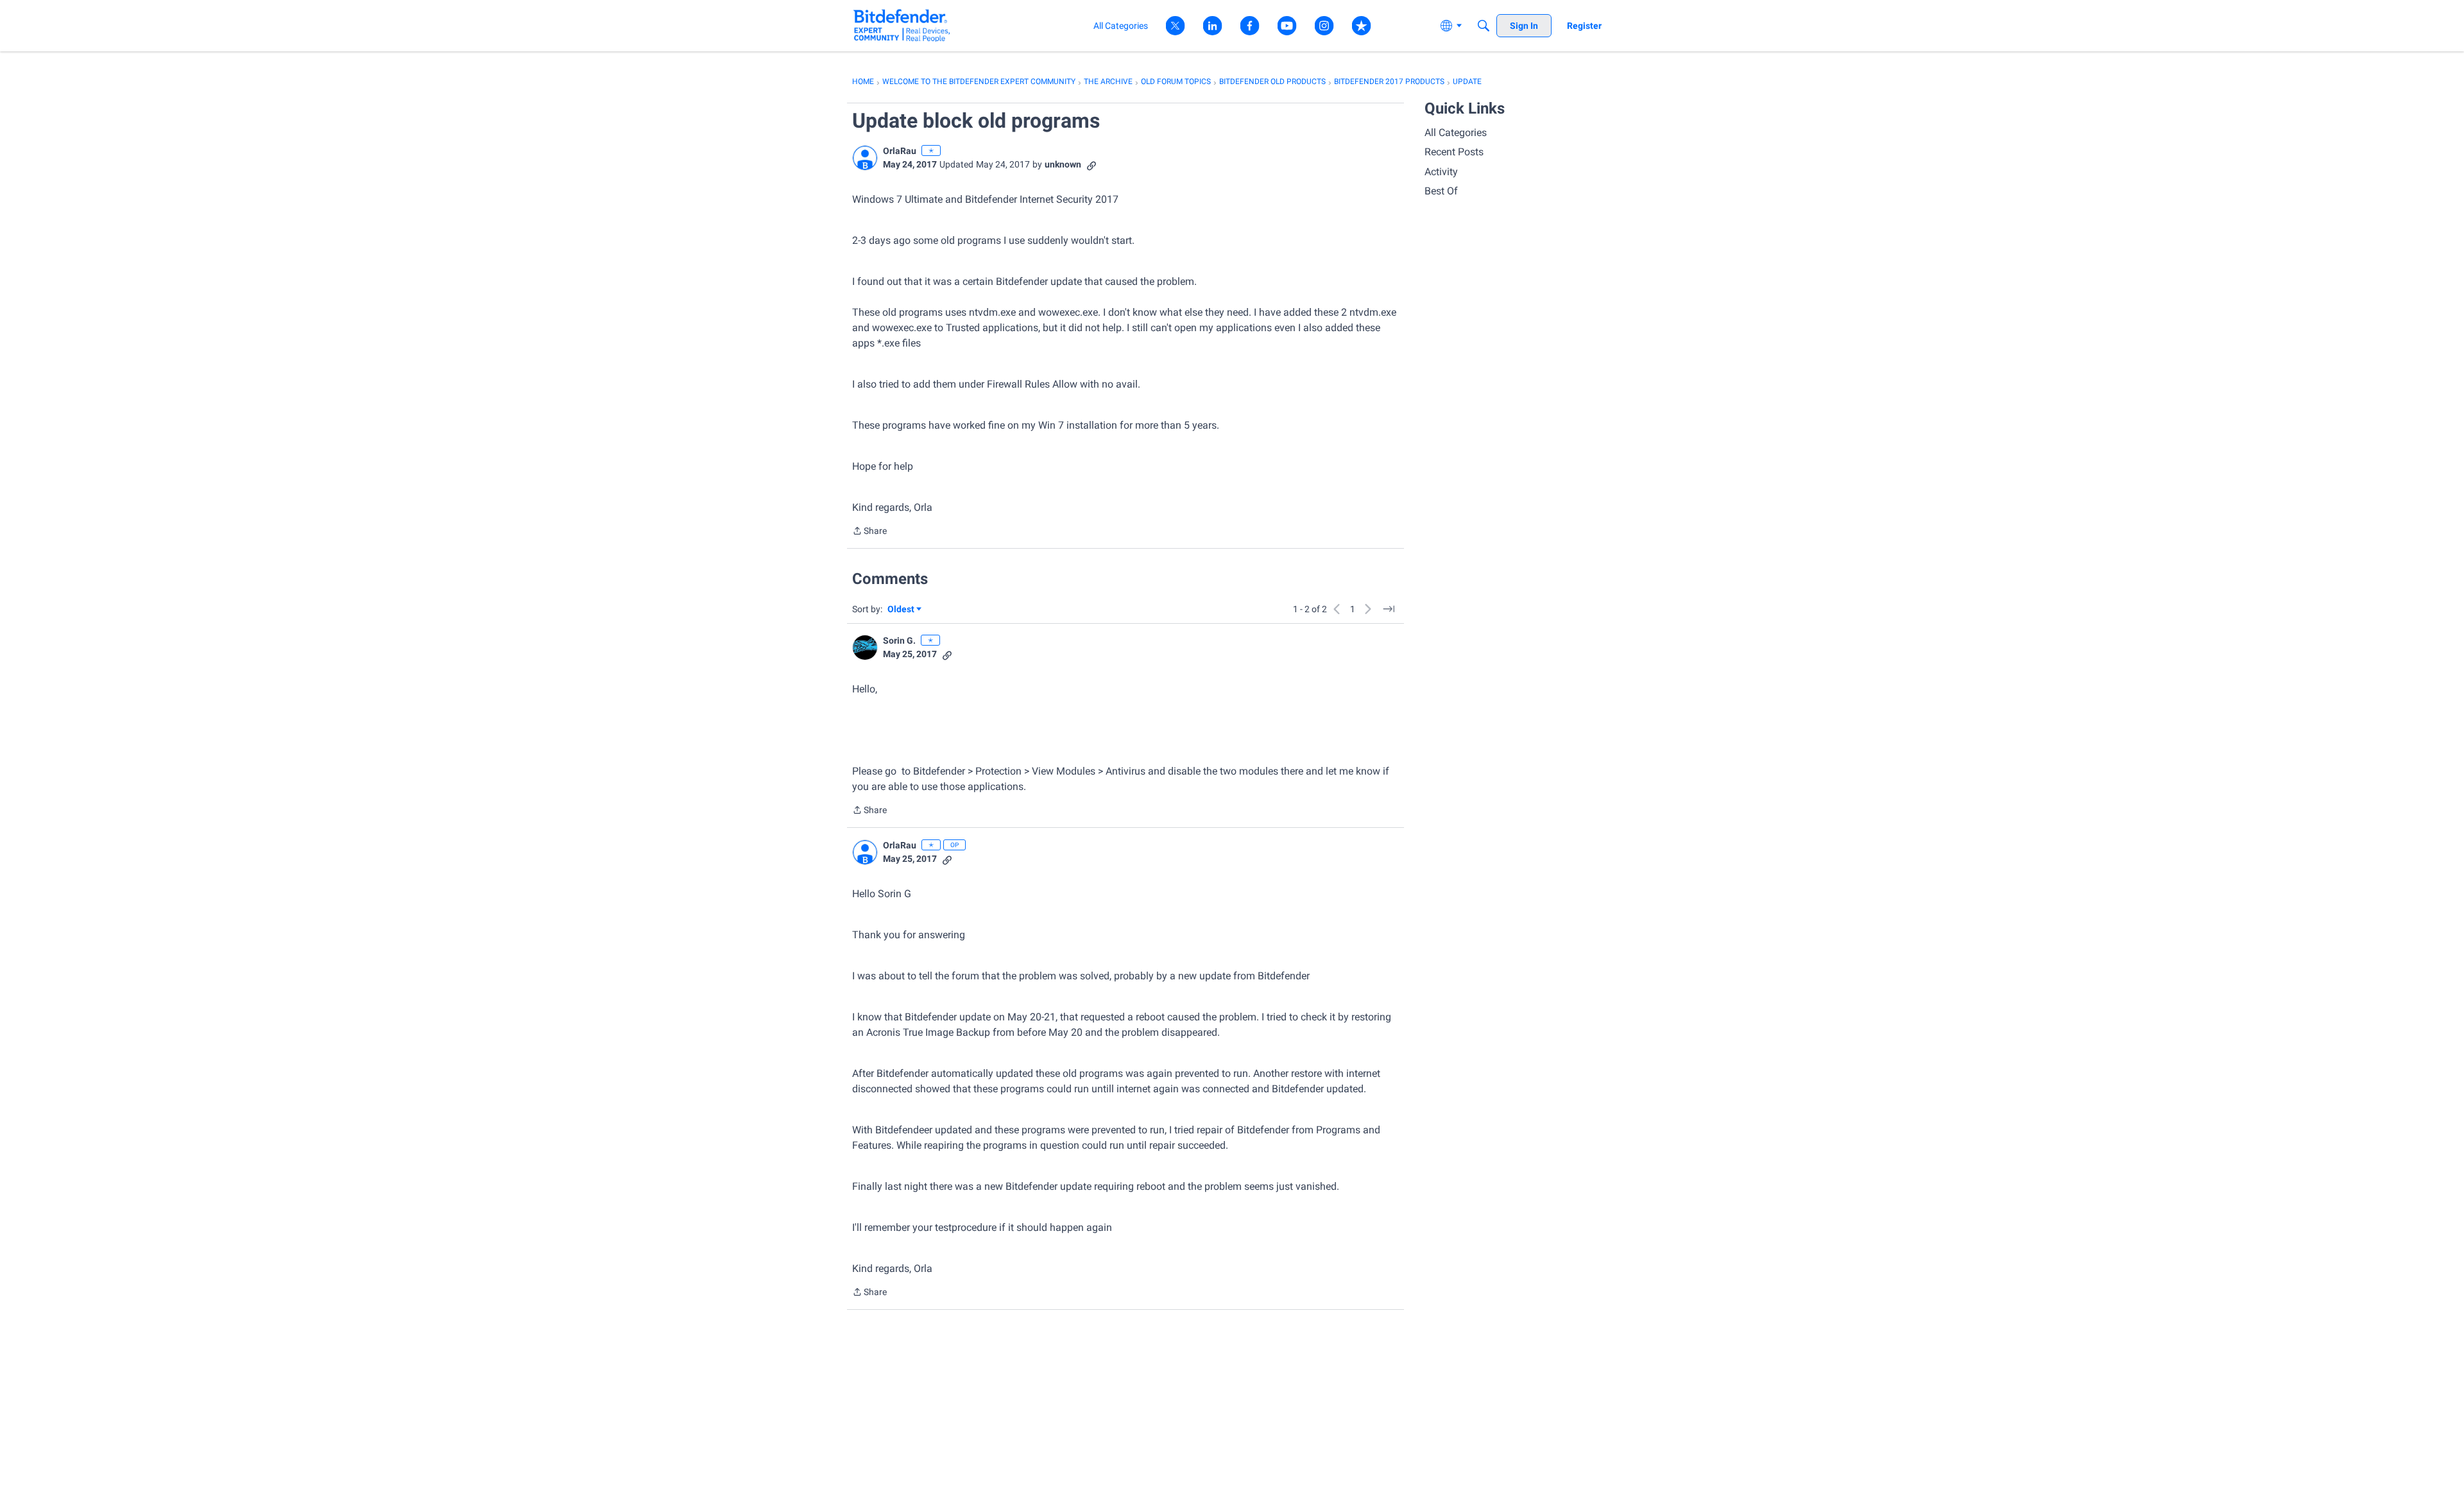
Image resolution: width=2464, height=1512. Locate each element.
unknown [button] (1063, 164)
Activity (1441, 172)
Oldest (902, 610)
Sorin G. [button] (899, 640)
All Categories (1456, 133)
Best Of (1441, 191)
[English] (902, 25)
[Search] (1484, 26)
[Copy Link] (1091, 165)
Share (869, 532)
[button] (865, 158)
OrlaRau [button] (900, 151)
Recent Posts (1454, 152)
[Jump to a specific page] (1389, 609)
